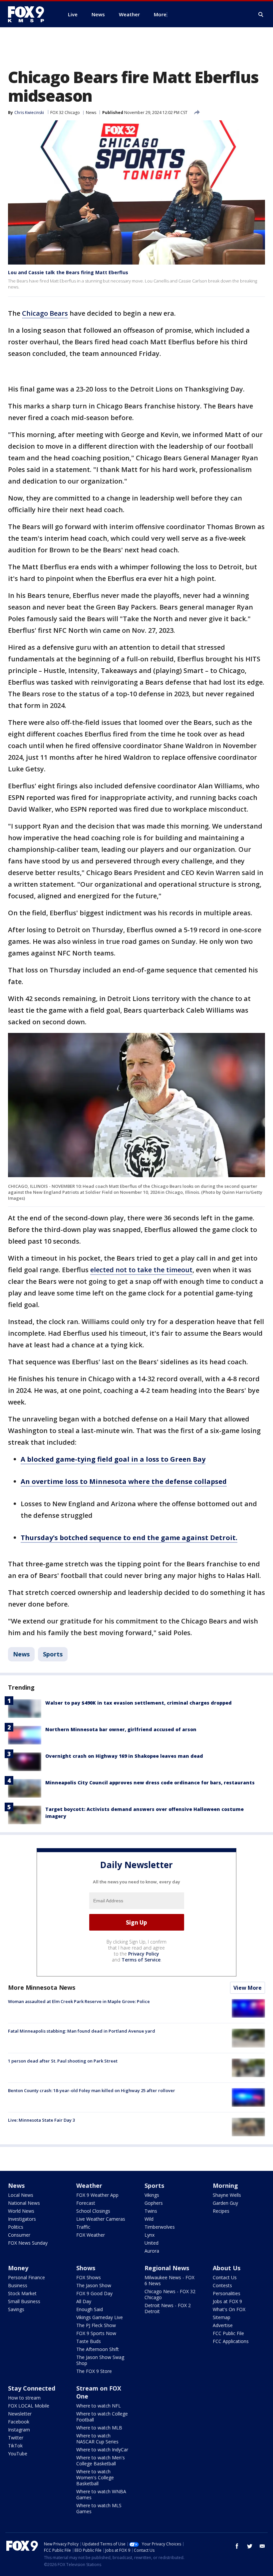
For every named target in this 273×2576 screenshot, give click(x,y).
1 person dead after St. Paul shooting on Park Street (63, 2061)
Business (18, 2285)
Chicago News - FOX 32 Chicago (170, 2294)
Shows (86, 2268)
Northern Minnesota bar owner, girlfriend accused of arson (121, 1729)
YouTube (18, 2454)
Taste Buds (89, 2341)
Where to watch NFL (99, 2406)
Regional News (167, 2268)
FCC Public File (228, 2333)
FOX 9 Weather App (97, 2195)
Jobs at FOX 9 (227, 2301)
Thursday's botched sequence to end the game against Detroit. (129, 1538)
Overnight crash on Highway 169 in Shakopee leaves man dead (124, 1756)
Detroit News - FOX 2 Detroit (168, 2308)
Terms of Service (141, 1960)
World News (21, 2211)
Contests (222, 2285)
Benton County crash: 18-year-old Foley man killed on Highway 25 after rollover (92, 2090)
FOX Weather (91, 2235)
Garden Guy (225, 2203)
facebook (237, 2546)
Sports (53, 1654)
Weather (89, 2185)
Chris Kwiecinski (29, 112)
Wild (149, 2219)
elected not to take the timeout (141, 1270)
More (160, 14)
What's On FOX (229, 2309)
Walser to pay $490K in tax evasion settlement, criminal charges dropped (138, 1703)
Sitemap (222, 2317)
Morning (225, 2185)
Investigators (22, 2219)
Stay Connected (32, 2388)
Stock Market (22, 2293)
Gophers (154, 2203)
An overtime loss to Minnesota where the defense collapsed (124, 1481)
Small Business (24, 2301)
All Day (84, 2301)
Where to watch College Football (102, 2417)
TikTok (15, 2446)
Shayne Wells (227, 2195)
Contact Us (225, 2277)
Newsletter (20, 2414)
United (151, 2243)
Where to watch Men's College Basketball (101, 2461)
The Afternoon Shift (98, 2349)
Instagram (19, 2430)
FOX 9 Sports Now (96, 2333)
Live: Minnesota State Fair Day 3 (41, 2120)
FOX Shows (89, 2277)
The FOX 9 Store (94, 2371)
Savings (16, 2309)
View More (248, 1988)
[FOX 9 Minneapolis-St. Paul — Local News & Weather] (30, 14)
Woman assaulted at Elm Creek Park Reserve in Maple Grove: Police (79, 2001)
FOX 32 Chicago (65, 112)
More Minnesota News (42, 1987)
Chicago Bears (45, 313)
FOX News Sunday (28, 2243)
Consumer (19, 2235)
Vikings (152, 2195)
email (262, 2546)
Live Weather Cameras (101, 2219)
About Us (227, 2268)
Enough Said (90, 2309)
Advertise (223, 2325)
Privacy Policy (144, 1954)
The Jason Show (94, 2285)
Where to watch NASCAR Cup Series (97, 2439)
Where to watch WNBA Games (101, 2494)
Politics (16, 2227)
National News (24, 2203)
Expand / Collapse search (261, 15)
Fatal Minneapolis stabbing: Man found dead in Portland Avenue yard (82, 2031)
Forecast (86, 2203)
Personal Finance (26, 2277)
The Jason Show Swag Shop (100, 2360)
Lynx (149, 2235)
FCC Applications (231, 2341)
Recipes (221, 2211)
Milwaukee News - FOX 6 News (169, 2280)
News (91, 112)
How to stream (24, 2398)
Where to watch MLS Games (99, 2508)
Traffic (83, 2227)
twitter (250, 2546)
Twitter (16, 2438)
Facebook (19, 2422)
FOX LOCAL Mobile (29, 2406)
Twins (151, 2211)
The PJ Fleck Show (96, 2325)
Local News (21, 2195)
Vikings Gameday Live (100, 2317)
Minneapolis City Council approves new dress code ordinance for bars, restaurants (150, 1783)
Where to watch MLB (99, 2428)
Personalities (227, 2293)
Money (18, 2268)
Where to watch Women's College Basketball (95, 2477)
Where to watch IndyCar (102, 2450)
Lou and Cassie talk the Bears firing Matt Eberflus (68, 272)
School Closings (93, 2211)
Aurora (152, 2251)
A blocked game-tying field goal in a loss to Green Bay (113, 1459)
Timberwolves (160, 2227)
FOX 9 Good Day (94, 2293)
